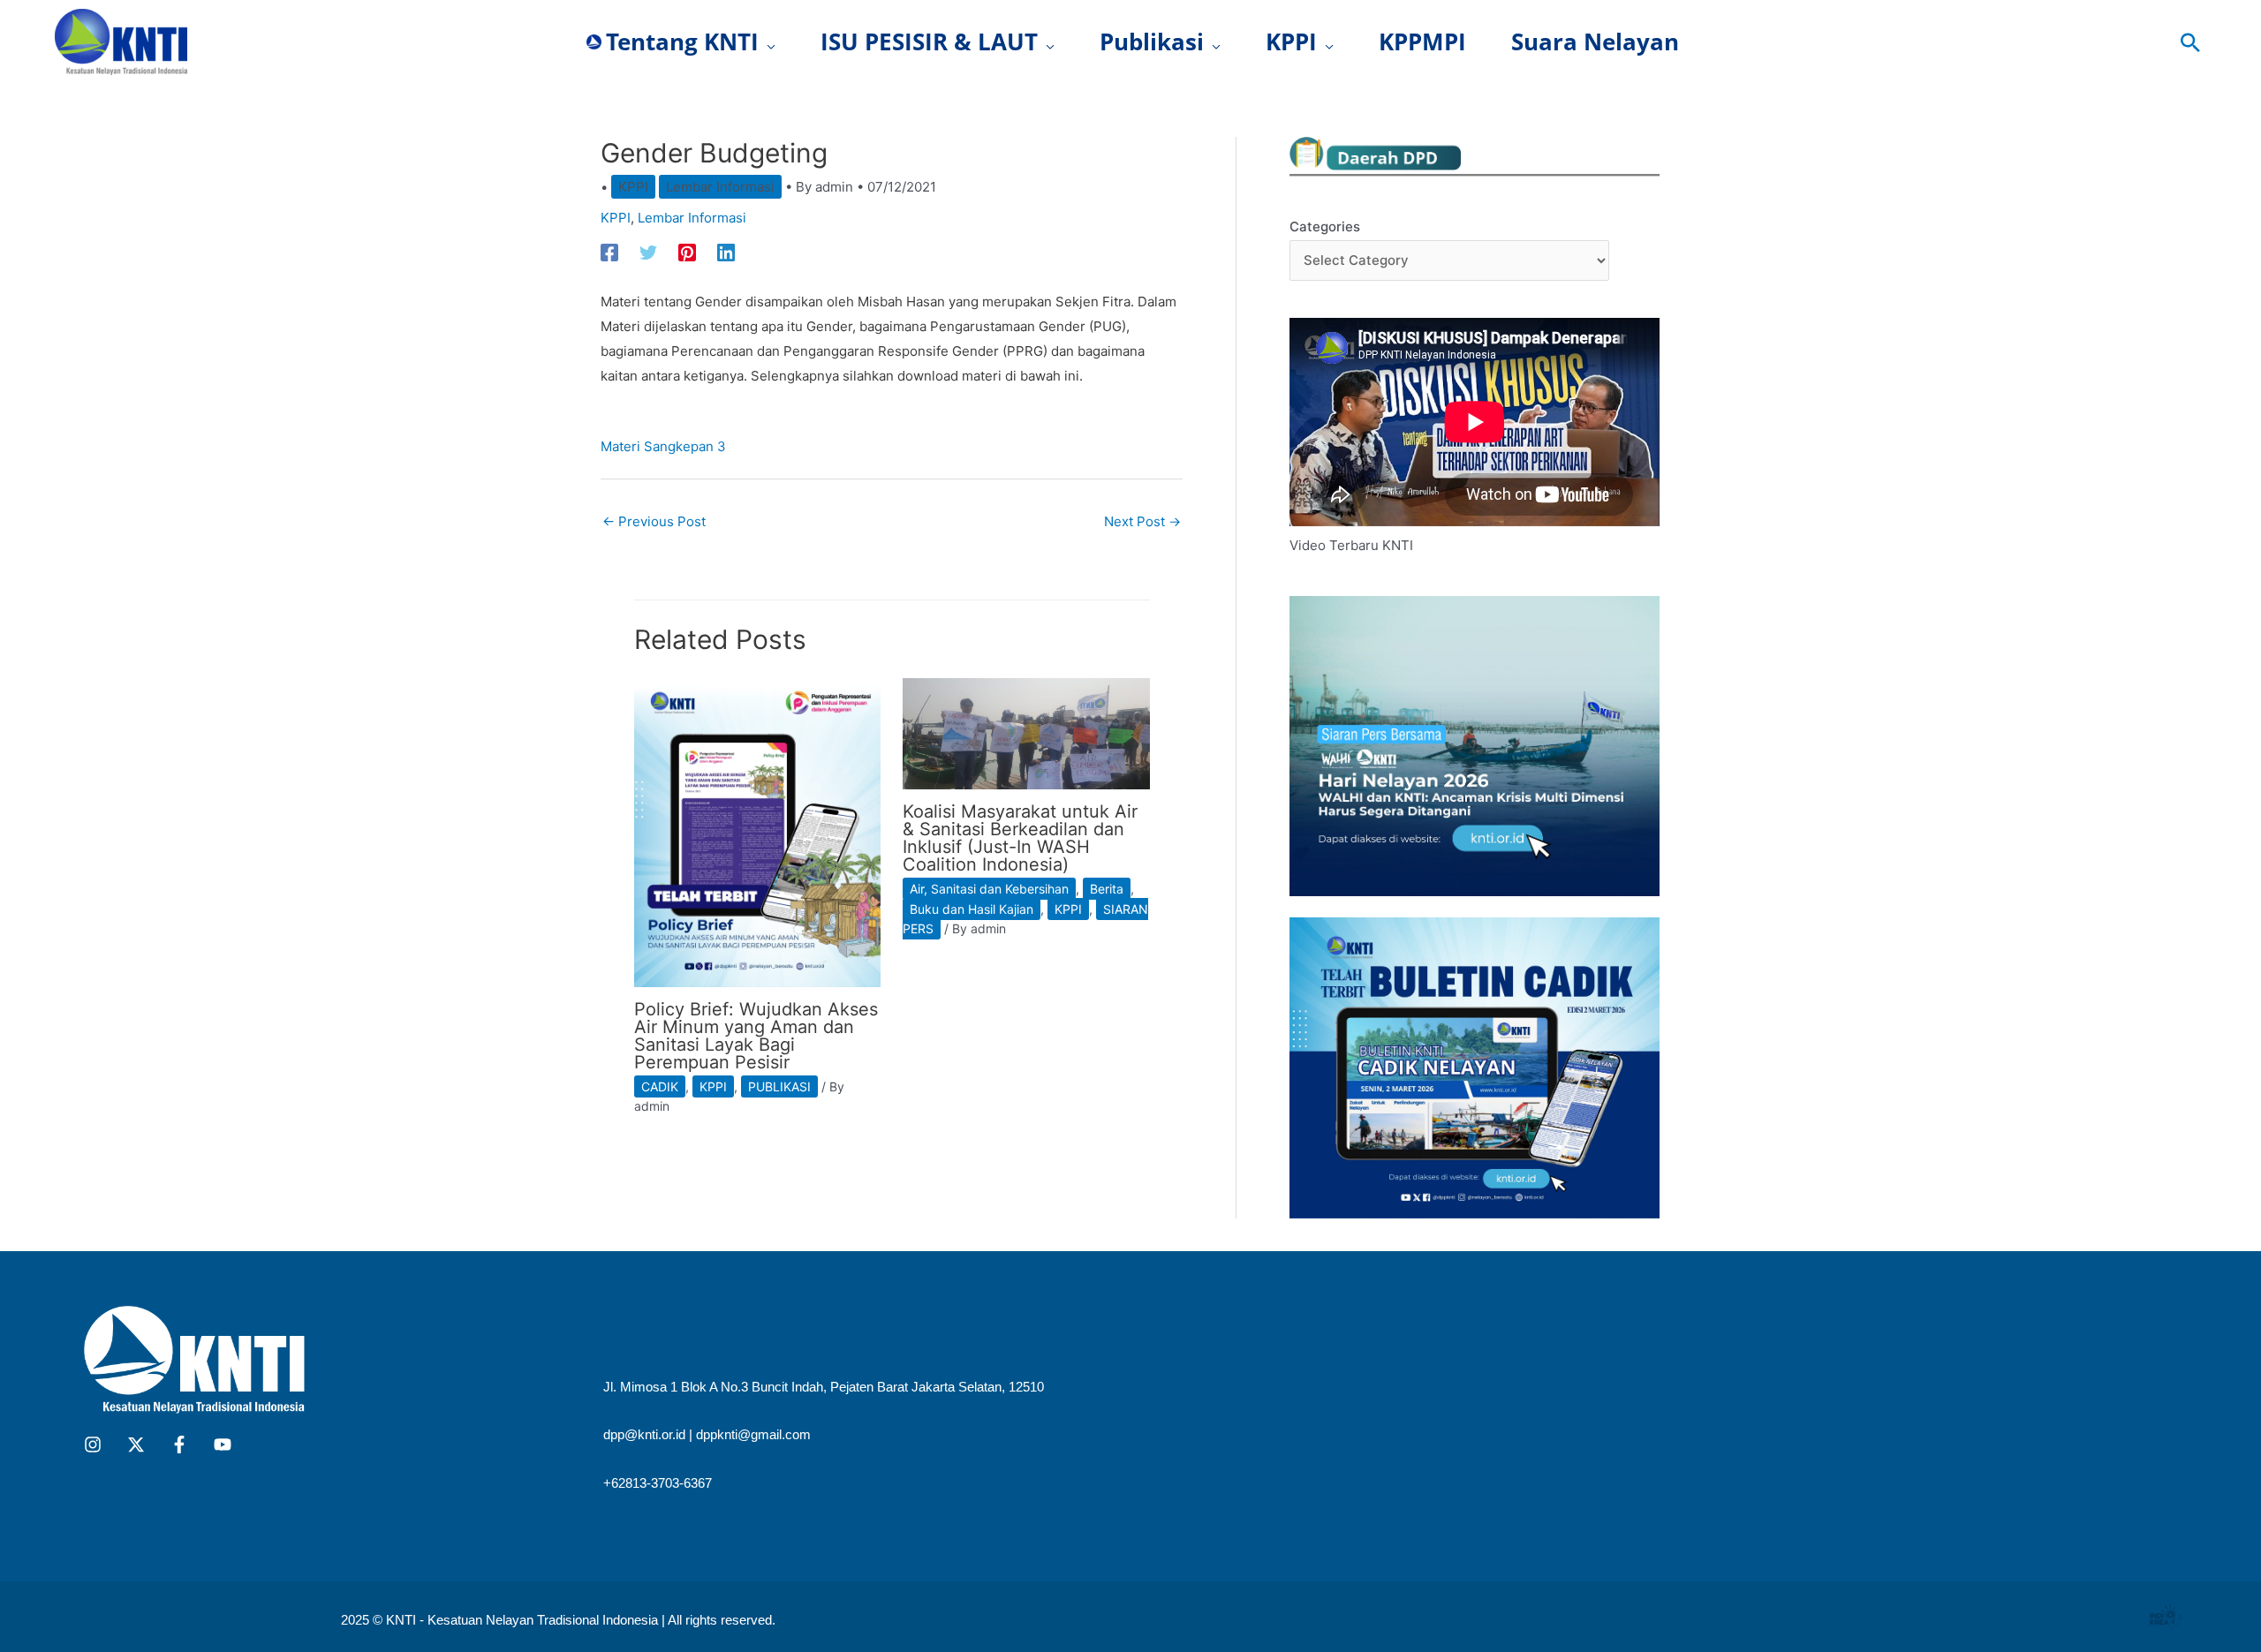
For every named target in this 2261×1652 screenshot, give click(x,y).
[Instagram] (93, 1445)
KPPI (633, 187)
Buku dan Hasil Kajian (972, 909)
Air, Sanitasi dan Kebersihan (989, 889)
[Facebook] (609, 252)
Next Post (1142, 521)
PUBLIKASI (779, 1086)
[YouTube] (223, 1445)
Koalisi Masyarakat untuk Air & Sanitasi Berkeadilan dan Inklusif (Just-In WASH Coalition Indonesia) (1020, 838)
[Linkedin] (726, 252)
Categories (1325, 226)
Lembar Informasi (720, 187)
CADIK (660, 1086)
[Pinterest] (687, 252)
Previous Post (654, 521)
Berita (1107, 889)
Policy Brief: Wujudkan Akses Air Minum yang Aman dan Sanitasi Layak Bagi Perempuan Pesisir (756, 1036)
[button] (767, 42)
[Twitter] (648, 252)
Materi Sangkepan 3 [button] (663, 446)
